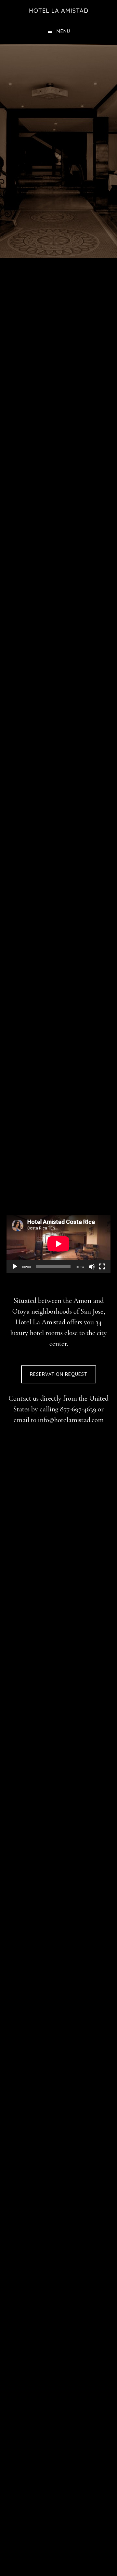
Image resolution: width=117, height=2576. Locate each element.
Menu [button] (63, 31)
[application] (58, 1244)
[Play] (15, 1267)
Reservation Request (59, 1374)
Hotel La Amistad (59, 11)
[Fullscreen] (102, 1267)
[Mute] (92, 1267)
